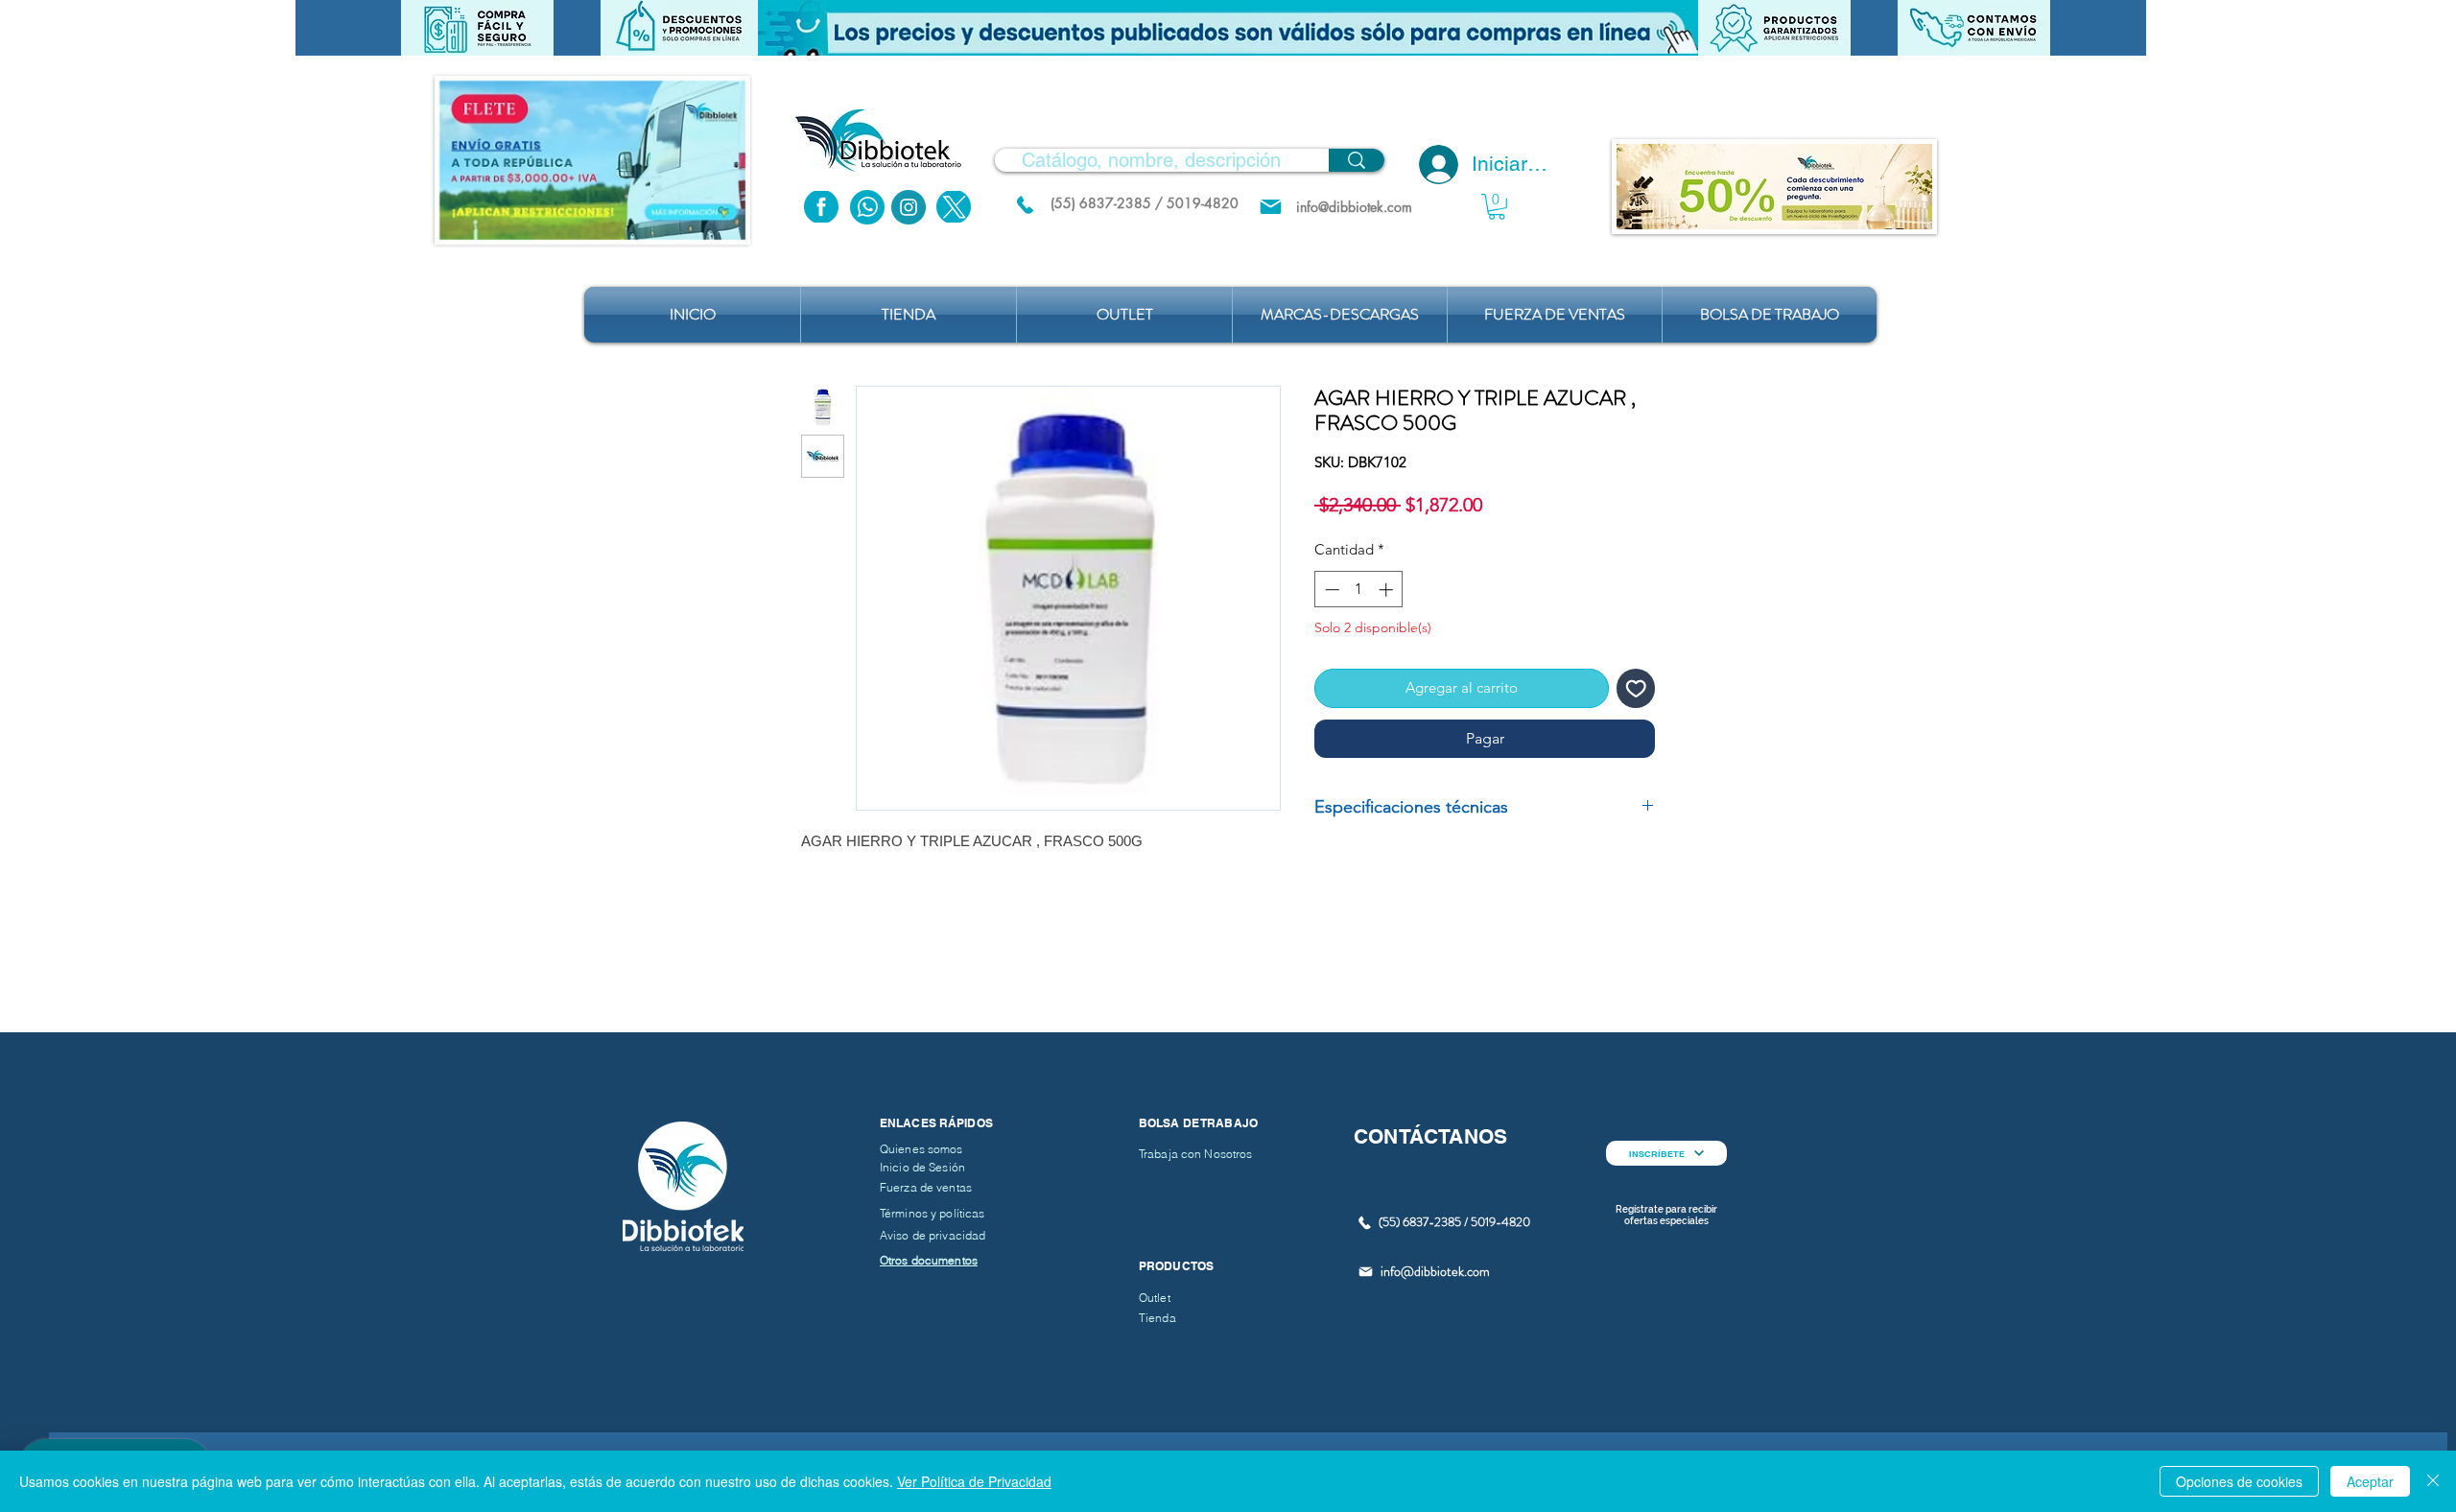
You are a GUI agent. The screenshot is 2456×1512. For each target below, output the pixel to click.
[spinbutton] (1359, 590)
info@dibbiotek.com (1435, 1271)
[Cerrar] (2433, 1481)
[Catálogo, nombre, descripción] (1357, 160)
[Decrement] (1330, 590)
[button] (1228, 28)
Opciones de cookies (2239, 1481)
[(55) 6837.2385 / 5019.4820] (1025, 204)
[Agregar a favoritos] (1636, 688)
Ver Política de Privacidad (974, 1481)
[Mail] (1271, 207)
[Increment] (1388, 590)
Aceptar (2370, 1481)
